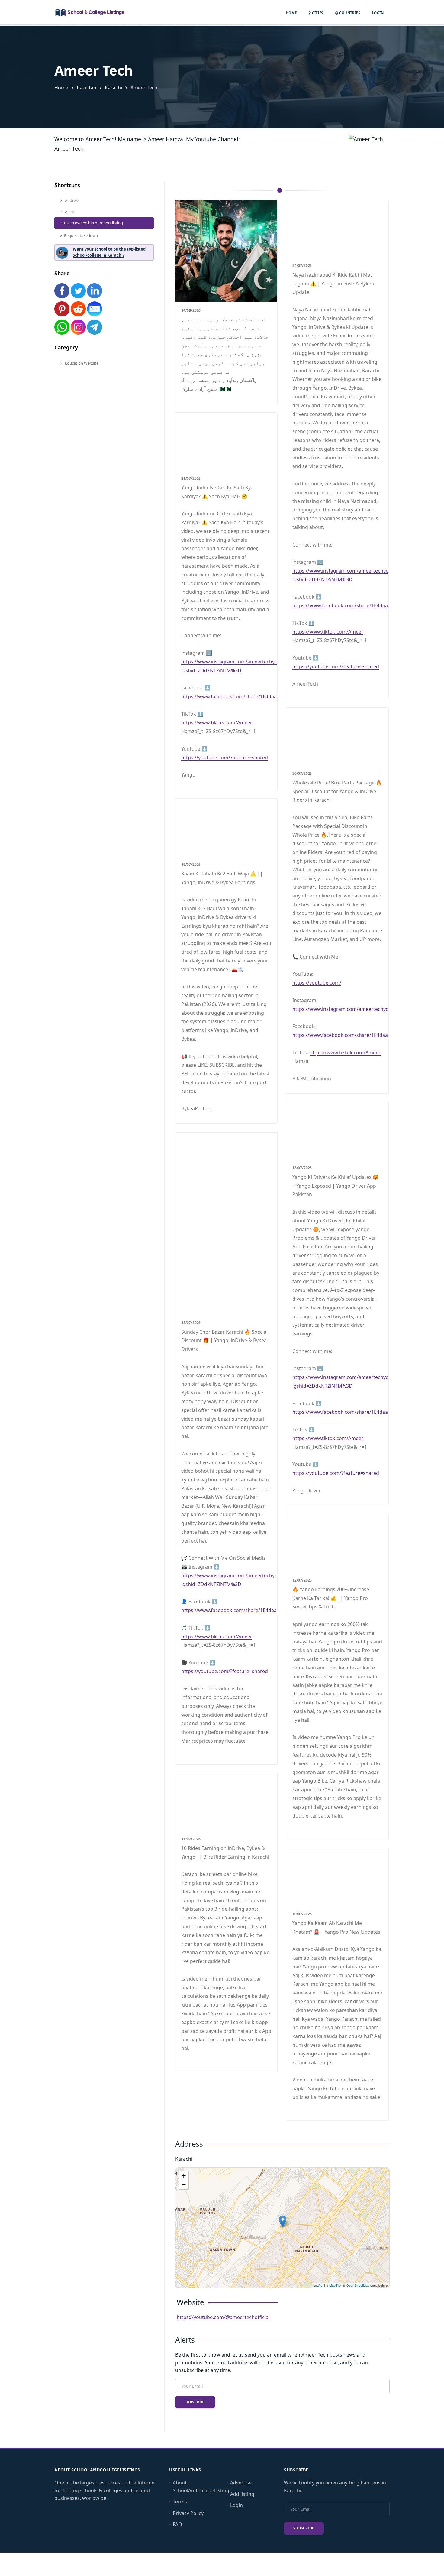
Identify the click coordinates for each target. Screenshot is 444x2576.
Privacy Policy (188, 2513)
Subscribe (195, 2402)
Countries (349, 13)
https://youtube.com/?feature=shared (336, 667)
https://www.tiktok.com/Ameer (328, 632)
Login (378, 13)
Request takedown (81, 235)
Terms (180, 2502)
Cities (317, 13)
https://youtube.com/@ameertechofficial (223, 2317)
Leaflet (318, 2285)
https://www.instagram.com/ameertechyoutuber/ (349, 1009)
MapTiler (336, 2285)
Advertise (241, 2483)
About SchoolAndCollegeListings (202, 2487)
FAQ (177, 2524)
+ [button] (184, 2176)
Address (72, 200)
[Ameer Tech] (283, 2222)
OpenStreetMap (358, 2285)
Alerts (70, 212)
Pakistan (87, 88)
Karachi (113, 88)
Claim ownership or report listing (93, 223)
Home (291, 13)
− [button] (184, 2185)
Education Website (81, 363)
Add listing (242, 2494)
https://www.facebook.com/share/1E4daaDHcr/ (347, 605)
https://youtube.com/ (317, 983)
